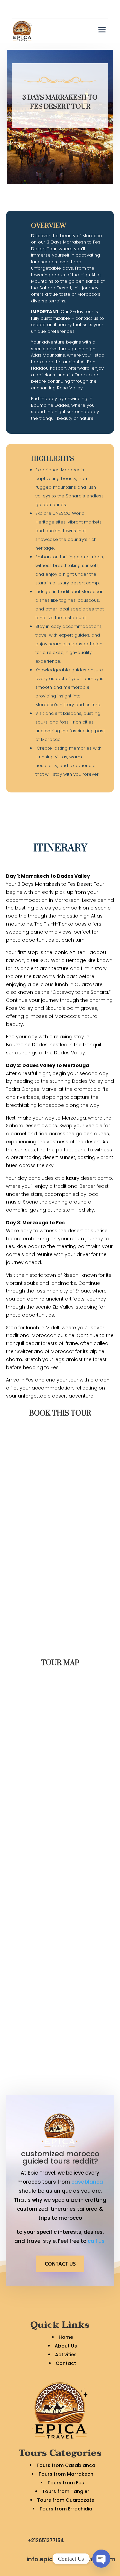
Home (66, 2337)
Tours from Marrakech (66, 2474)
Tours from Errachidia (66, 2509)
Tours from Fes (66, 2483)
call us (97, 2241)
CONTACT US (60, 2264)
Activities (66, 2355)
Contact (66, 2363)
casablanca (87, 2182)
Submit (94, 1643)
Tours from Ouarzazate (66, 2500)
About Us (66, 2346)
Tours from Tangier (66, 2491)
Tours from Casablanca (66, 2465)
